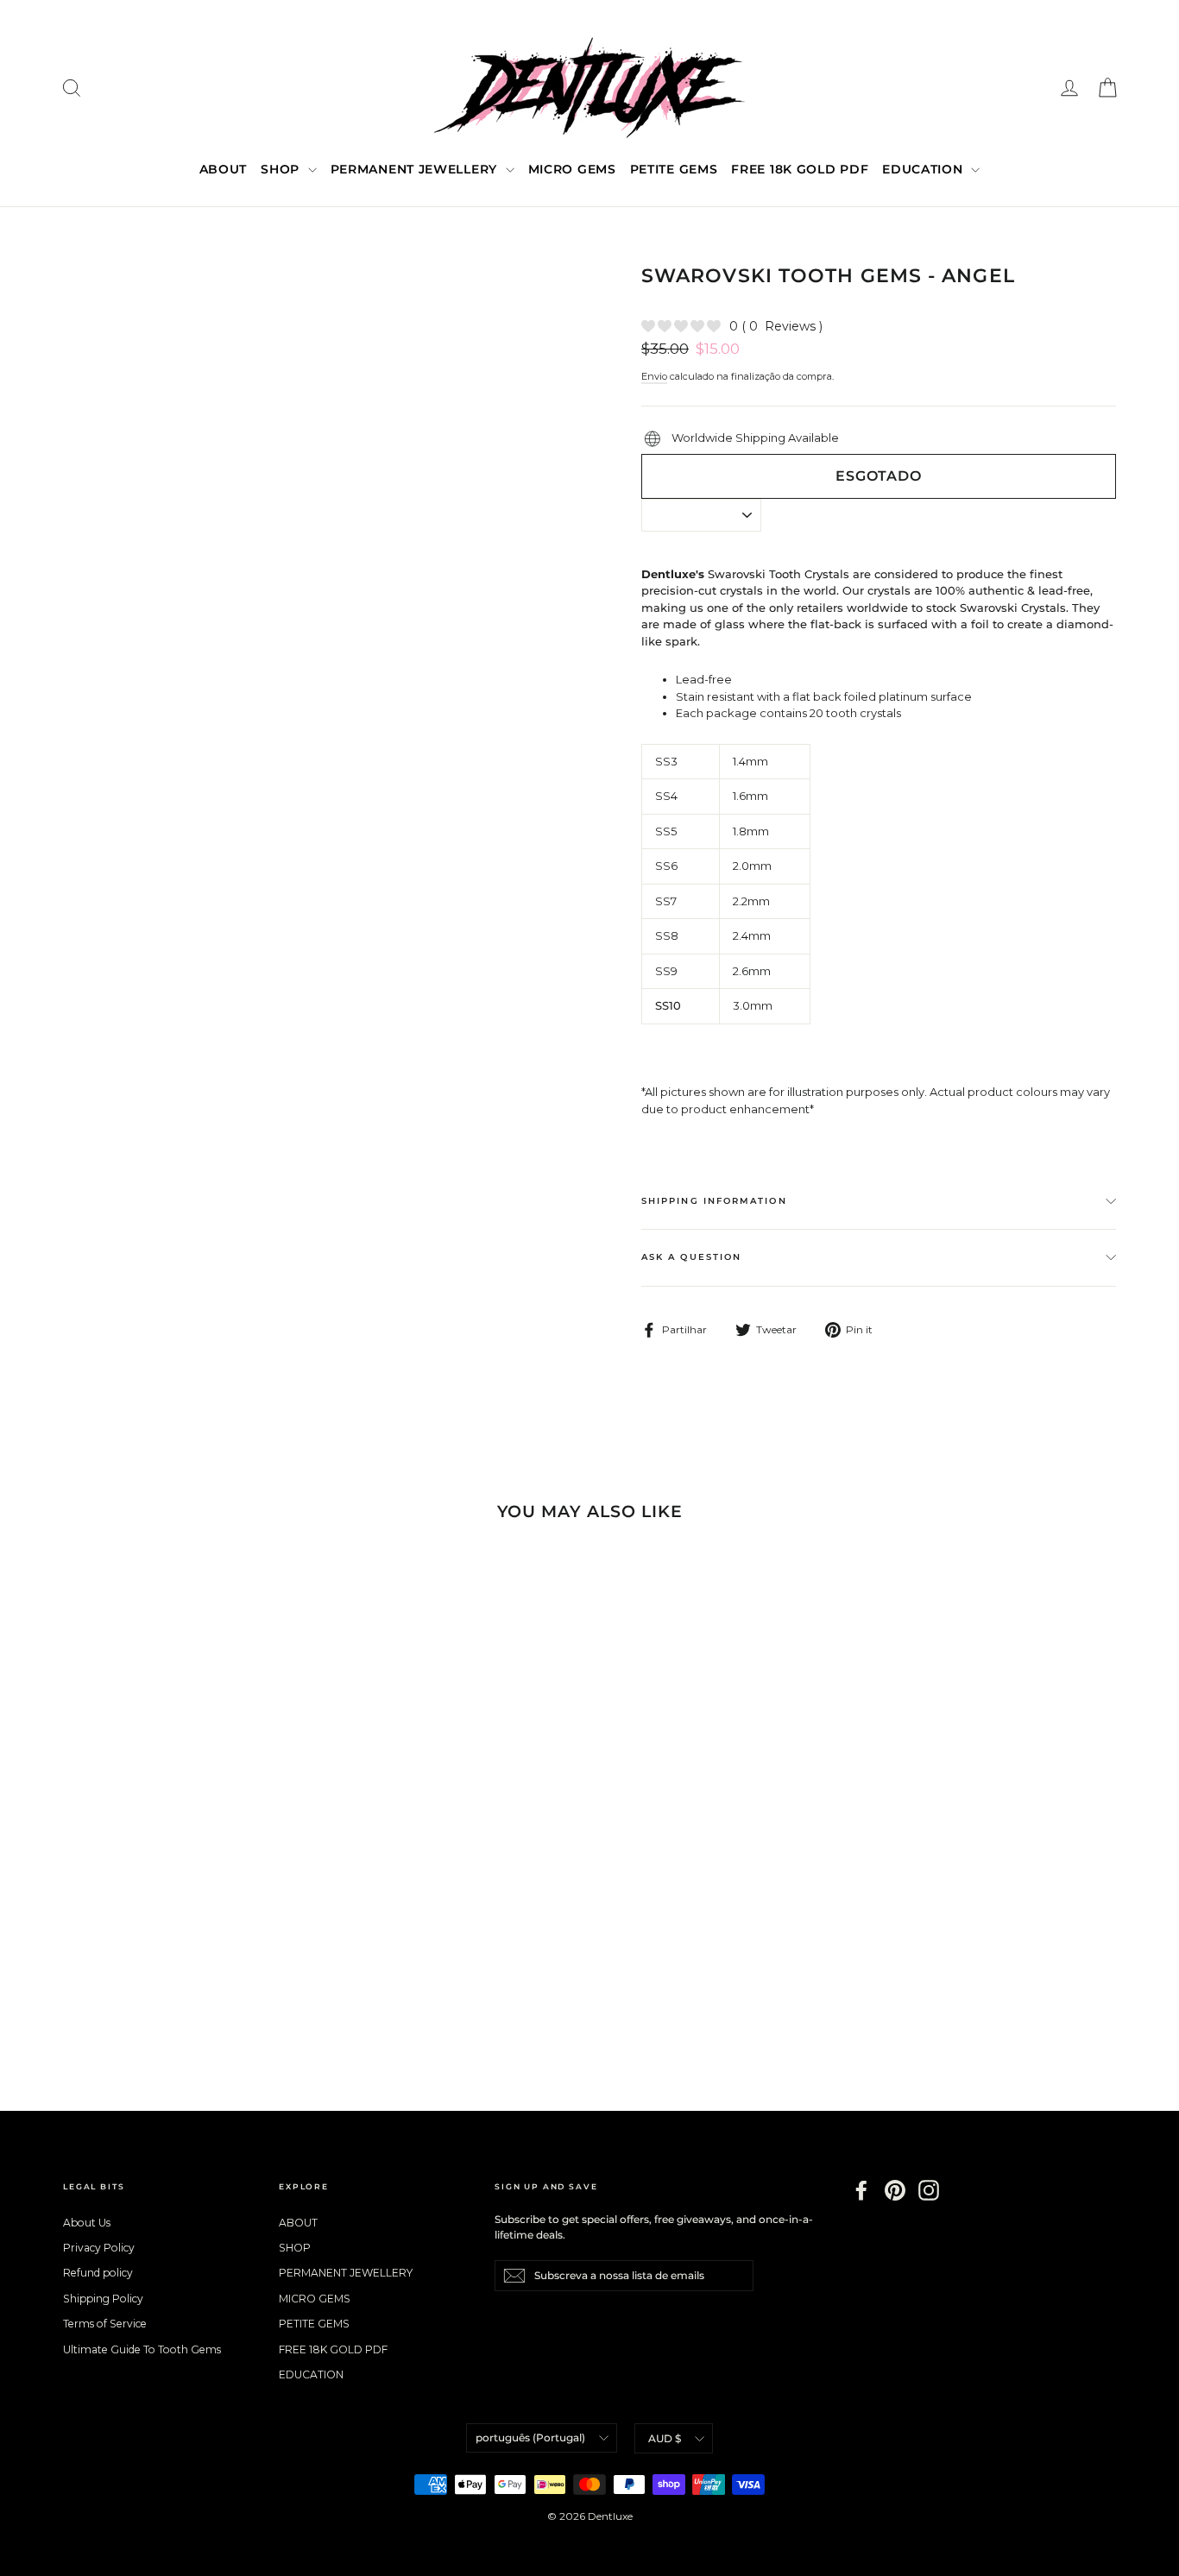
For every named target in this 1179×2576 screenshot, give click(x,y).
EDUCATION (924, 169)
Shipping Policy (103, 2299)
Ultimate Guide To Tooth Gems (142, 2349)
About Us (87, 2223)
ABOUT (224, 169)
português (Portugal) (530, 2437)
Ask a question (691, 1257)
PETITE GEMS (674, 169)
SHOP (282, 169)
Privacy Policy (99, 2248)
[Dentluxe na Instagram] (929, 2190)
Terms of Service (105, 2324)
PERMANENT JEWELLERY (416, 169)
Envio (654, 376)
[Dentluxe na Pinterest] (895, 2190)
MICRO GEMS (572, 169)
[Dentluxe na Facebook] (861, 2190)
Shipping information (714, 1201)
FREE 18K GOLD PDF (800, 169)
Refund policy (98, 2273)
